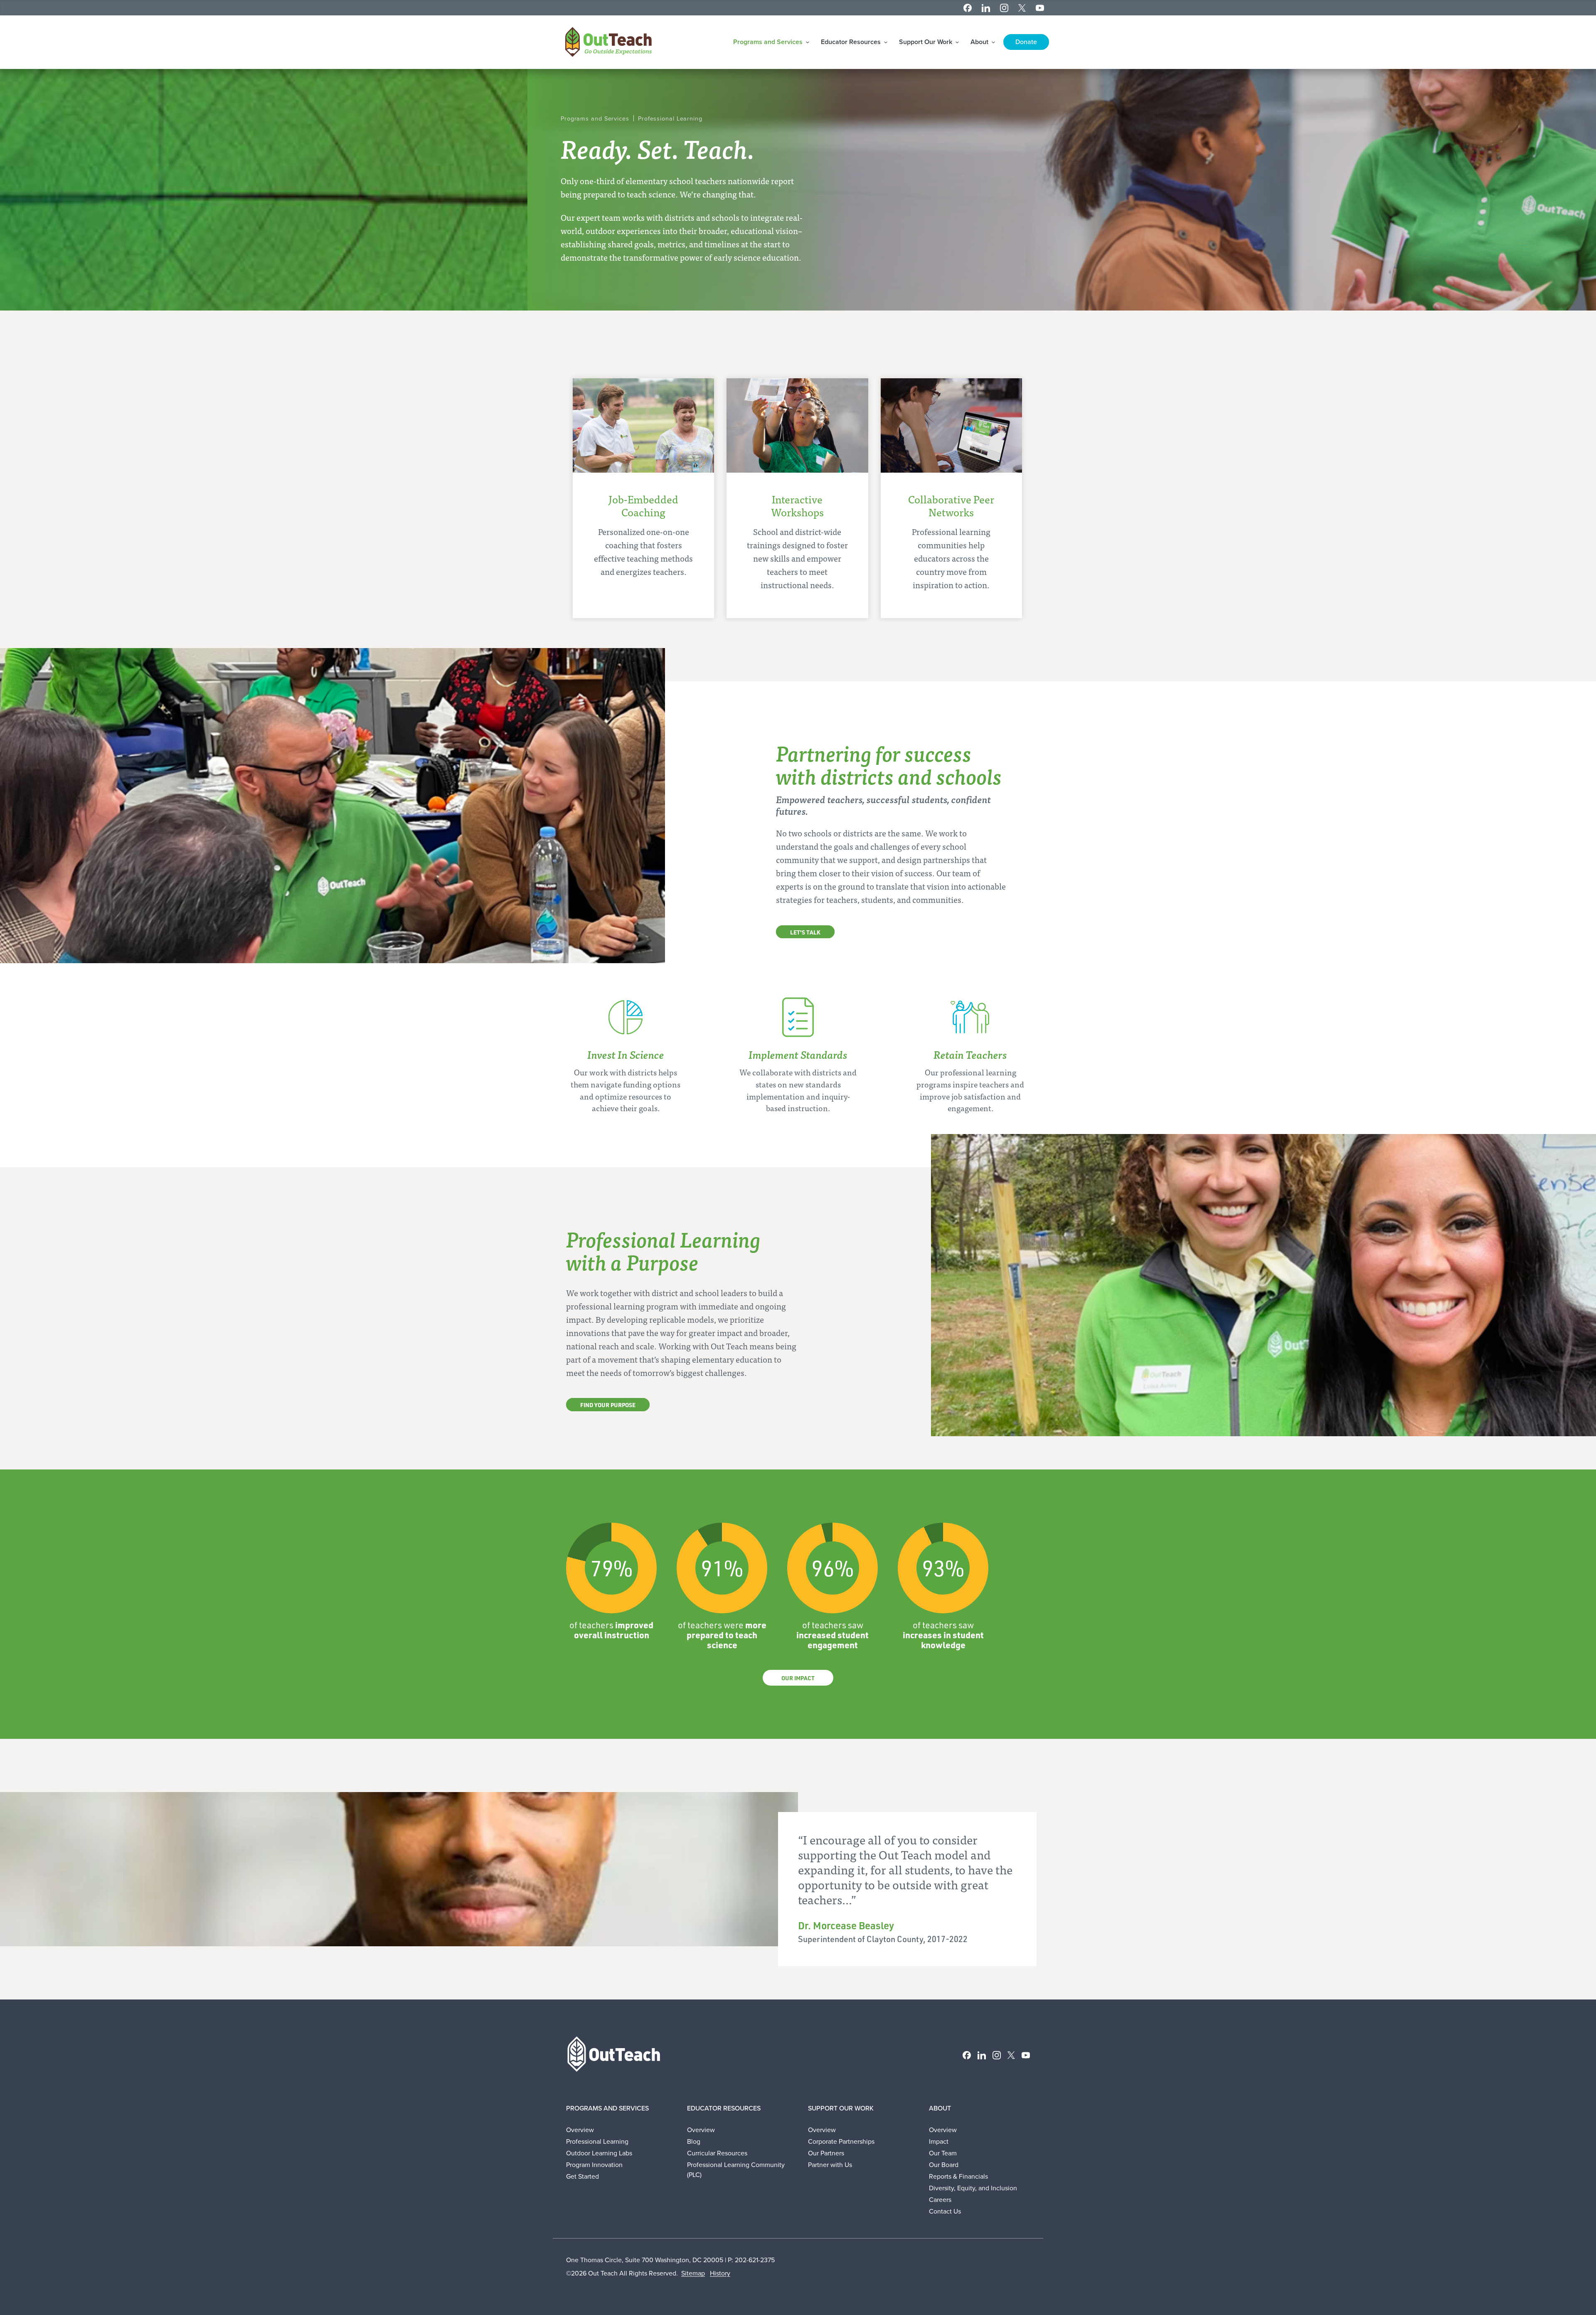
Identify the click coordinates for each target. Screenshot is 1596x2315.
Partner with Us (830, 2165)
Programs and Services (769, 42)
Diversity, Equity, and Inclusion (973, 2188)
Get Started (582, 2176)
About (980, 42)
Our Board (944, 2165)
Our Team (943, 2153)
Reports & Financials (958, 2176)
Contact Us (945, 2211)
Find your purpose (608, 1405)
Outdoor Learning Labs (599, 2153)
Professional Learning (597, 2141)
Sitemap (693, 2273)
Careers (940, 2200)
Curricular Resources (717, 2153)
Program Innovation (594, 2165)
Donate (1026, 42)
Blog (694, 2141)
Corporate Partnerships (841, 2141)
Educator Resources (852, 42)
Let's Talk (805, 932)
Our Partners (826, 2153)
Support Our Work (926, 42)
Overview (580, 2130)
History (720, 2273)
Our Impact (798, 1678)
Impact (939, 2141)
